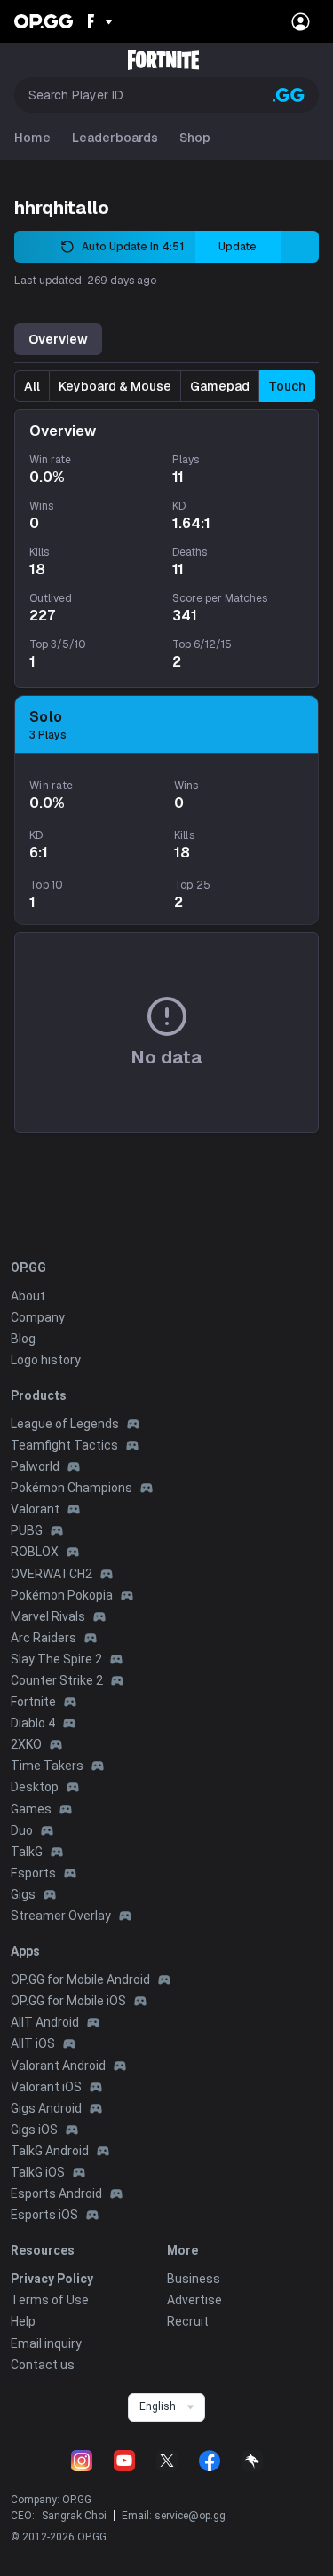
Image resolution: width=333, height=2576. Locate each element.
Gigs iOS (34, 2130)
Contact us (43, 2365)
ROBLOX (35, 1552)
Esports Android (56, 2193)
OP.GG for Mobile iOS (68, 2001)
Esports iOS (44, 2215)
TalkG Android (50, 2151)
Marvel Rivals (48, 1616)
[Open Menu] (301, 21)
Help (23, 2321)
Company (38, 1317)
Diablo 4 (33, 1723)
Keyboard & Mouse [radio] (115, 386)
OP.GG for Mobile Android (80, 1979)
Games (31, 1809)
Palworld (35, 1466)
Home (32, 138)
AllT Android (45, 2022)
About (28, 1296)
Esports (33, 1873)
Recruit (188, 2321)
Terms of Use (50, 2300)
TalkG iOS (38, 2172)
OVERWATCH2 (52, 1574)
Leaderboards (115, 138)
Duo (22, 1830)
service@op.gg (190, 2516)
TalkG (27, 1852)
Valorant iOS (46, 2087)
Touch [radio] (287, 386)
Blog (23, 1339)
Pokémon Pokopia (62, 1595)
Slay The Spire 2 (56, 1659)
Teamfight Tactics (64, 1445)
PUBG (27, 1530)
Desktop (35, 1787)
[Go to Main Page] (44, 21)
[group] (165, 386)
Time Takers (47, 1766)
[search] (289, 95)
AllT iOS (33, 2043)
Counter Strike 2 (57, 1680)
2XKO (26, 1744)
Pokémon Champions (71, 1488)
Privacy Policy (52, 2279)
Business (194, 2279)
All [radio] (32, 386)
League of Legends (65, 1424)
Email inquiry (46, 2343)
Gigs (23, 1894)
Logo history (46, 1360)
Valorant (35, 1509)
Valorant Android (58, 2066)
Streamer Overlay (61, 1916)
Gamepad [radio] (220, 386)
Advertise (194, 2300)
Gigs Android (46, 2108)
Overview (58, 339)
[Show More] (98, 21)
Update (238, 247)
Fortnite (33, 1702)
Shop (195, 138)
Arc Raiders (44, 1638)
